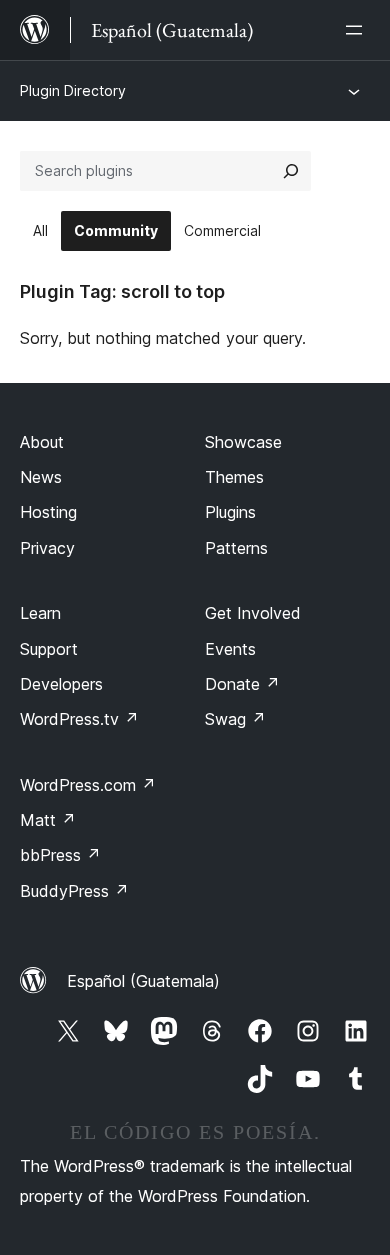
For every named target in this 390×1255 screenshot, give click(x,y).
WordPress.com (88, 785)
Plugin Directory (73, 90)
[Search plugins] (291, 171)
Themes (234, 477)
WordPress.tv (79, 719)
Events (230, 649)
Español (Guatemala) (143, 981)
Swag (235, 719)
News (41, 477)
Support (49, 649)
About (42, 442)
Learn (40, 613)
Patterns (236, 548)
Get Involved (253, 613)
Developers (61, 684)
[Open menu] (358, 30)
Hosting (48, 512)
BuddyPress (74, 891)
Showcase (243, 442)
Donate (242, 684)
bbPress (60, 855)
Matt (48, 820)
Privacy (47, 548)
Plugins (230, 512)
